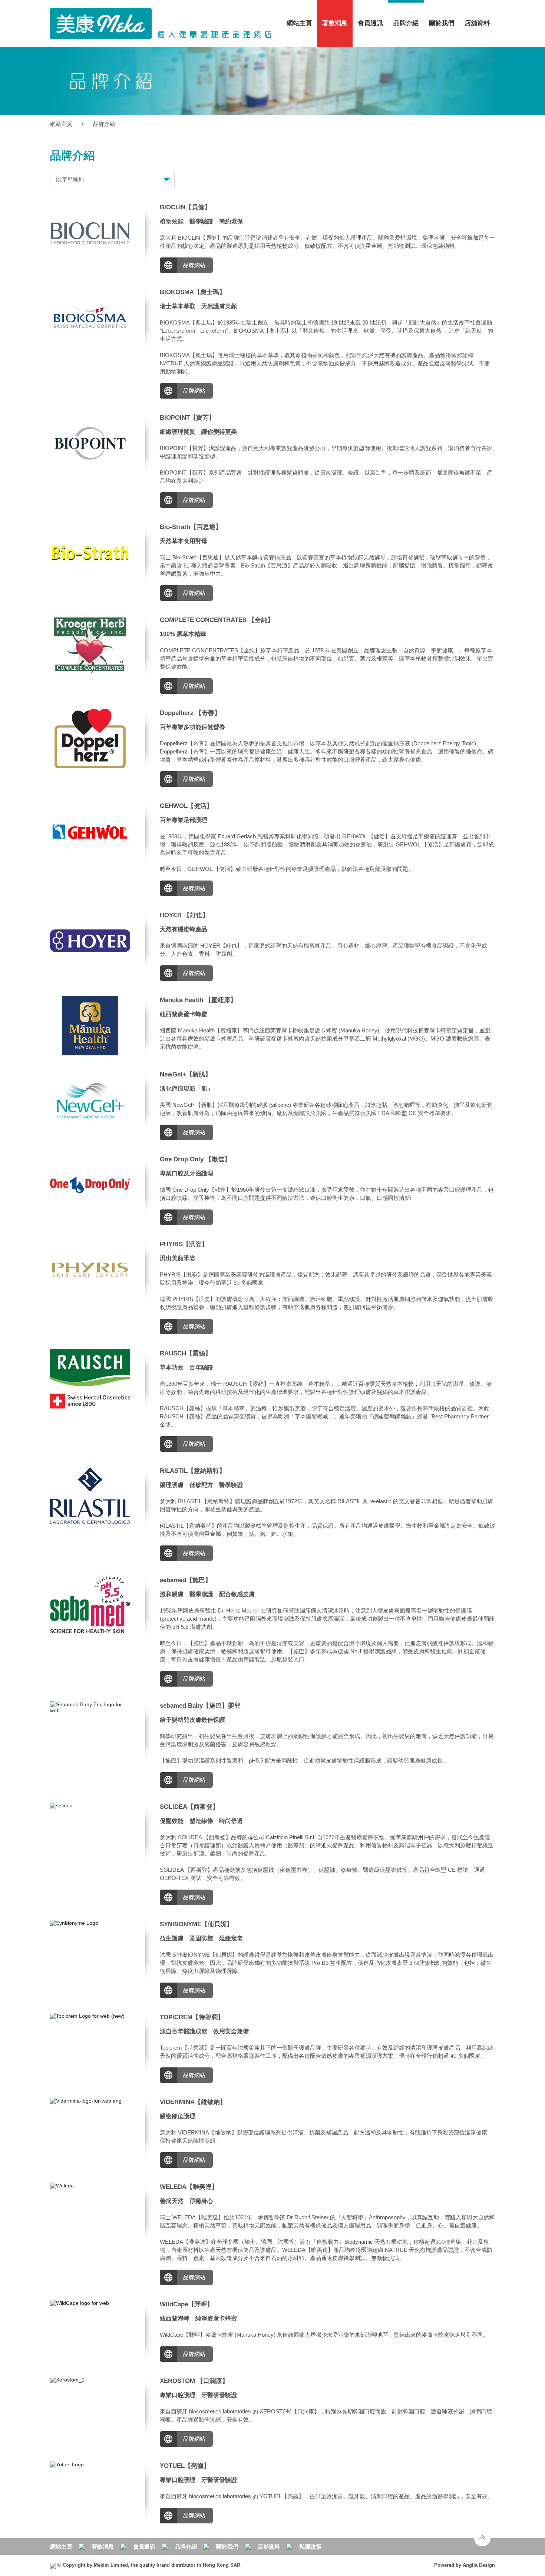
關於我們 (227, 2547)
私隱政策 (310, 2547)
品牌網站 (194, 265)
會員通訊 (370, 23)
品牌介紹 (406, 23)
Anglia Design (479, 2565)
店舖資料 (477, 23)
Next (134, 1606)
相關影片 (253, 593)
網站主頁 (299, 23)
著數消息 (103, 2547)
